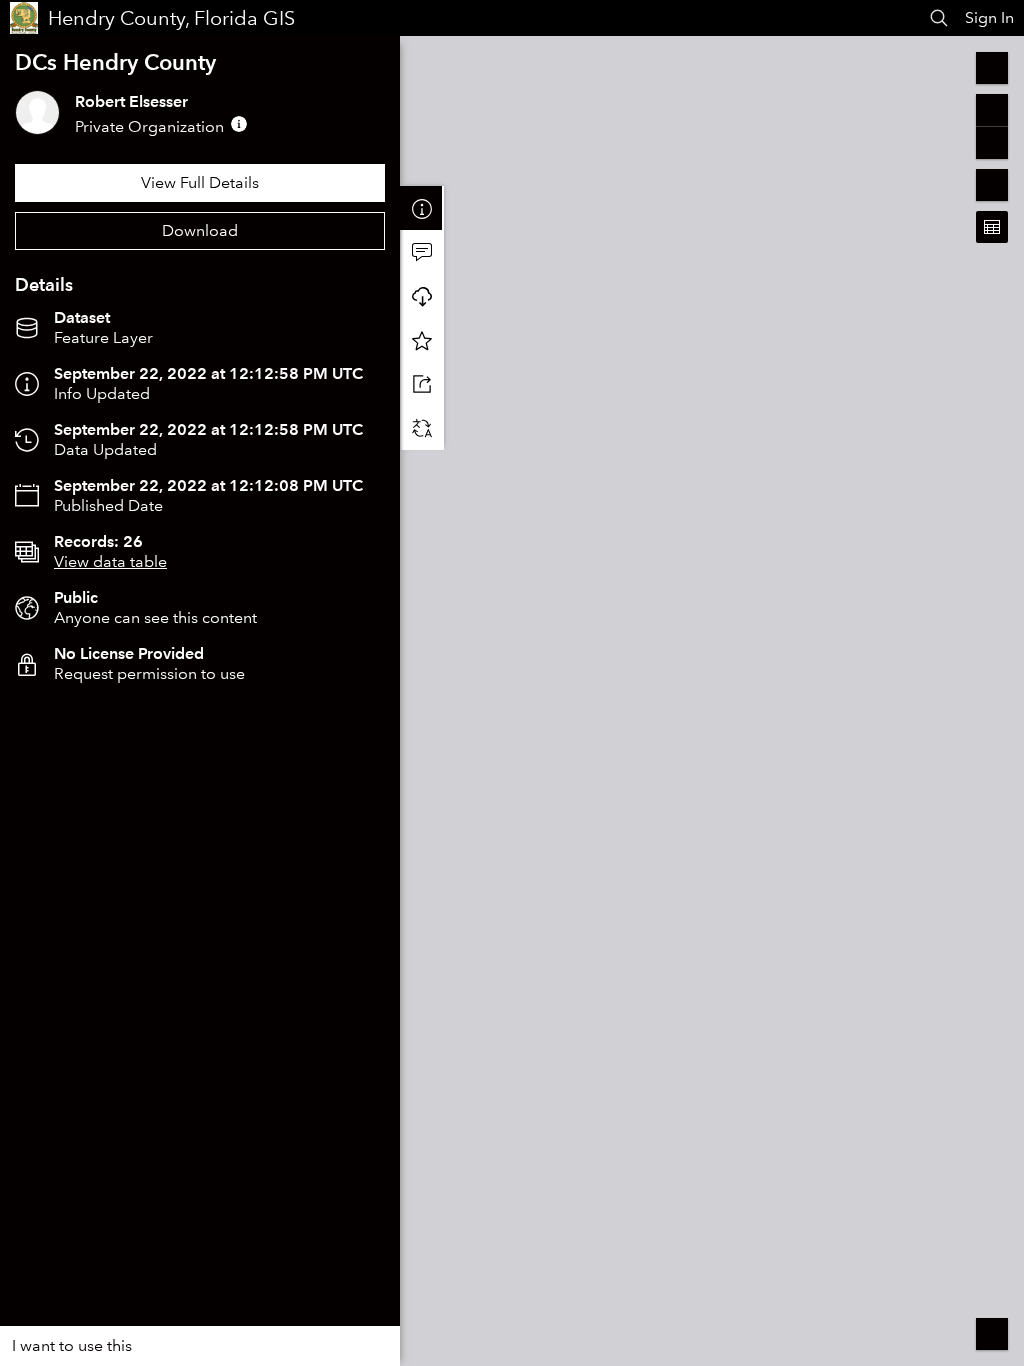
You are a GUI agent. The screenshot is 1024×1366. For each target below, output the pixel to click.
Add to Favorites (422, 340)
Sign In (989, 17)
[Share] (422, 384)
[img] (239, 124)
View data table (110, 561)
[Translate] (422, 428)
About (422, 208)
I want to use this (72, 1345)
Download (200, 230)
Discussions (422, 252)
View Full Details (200, 182)
